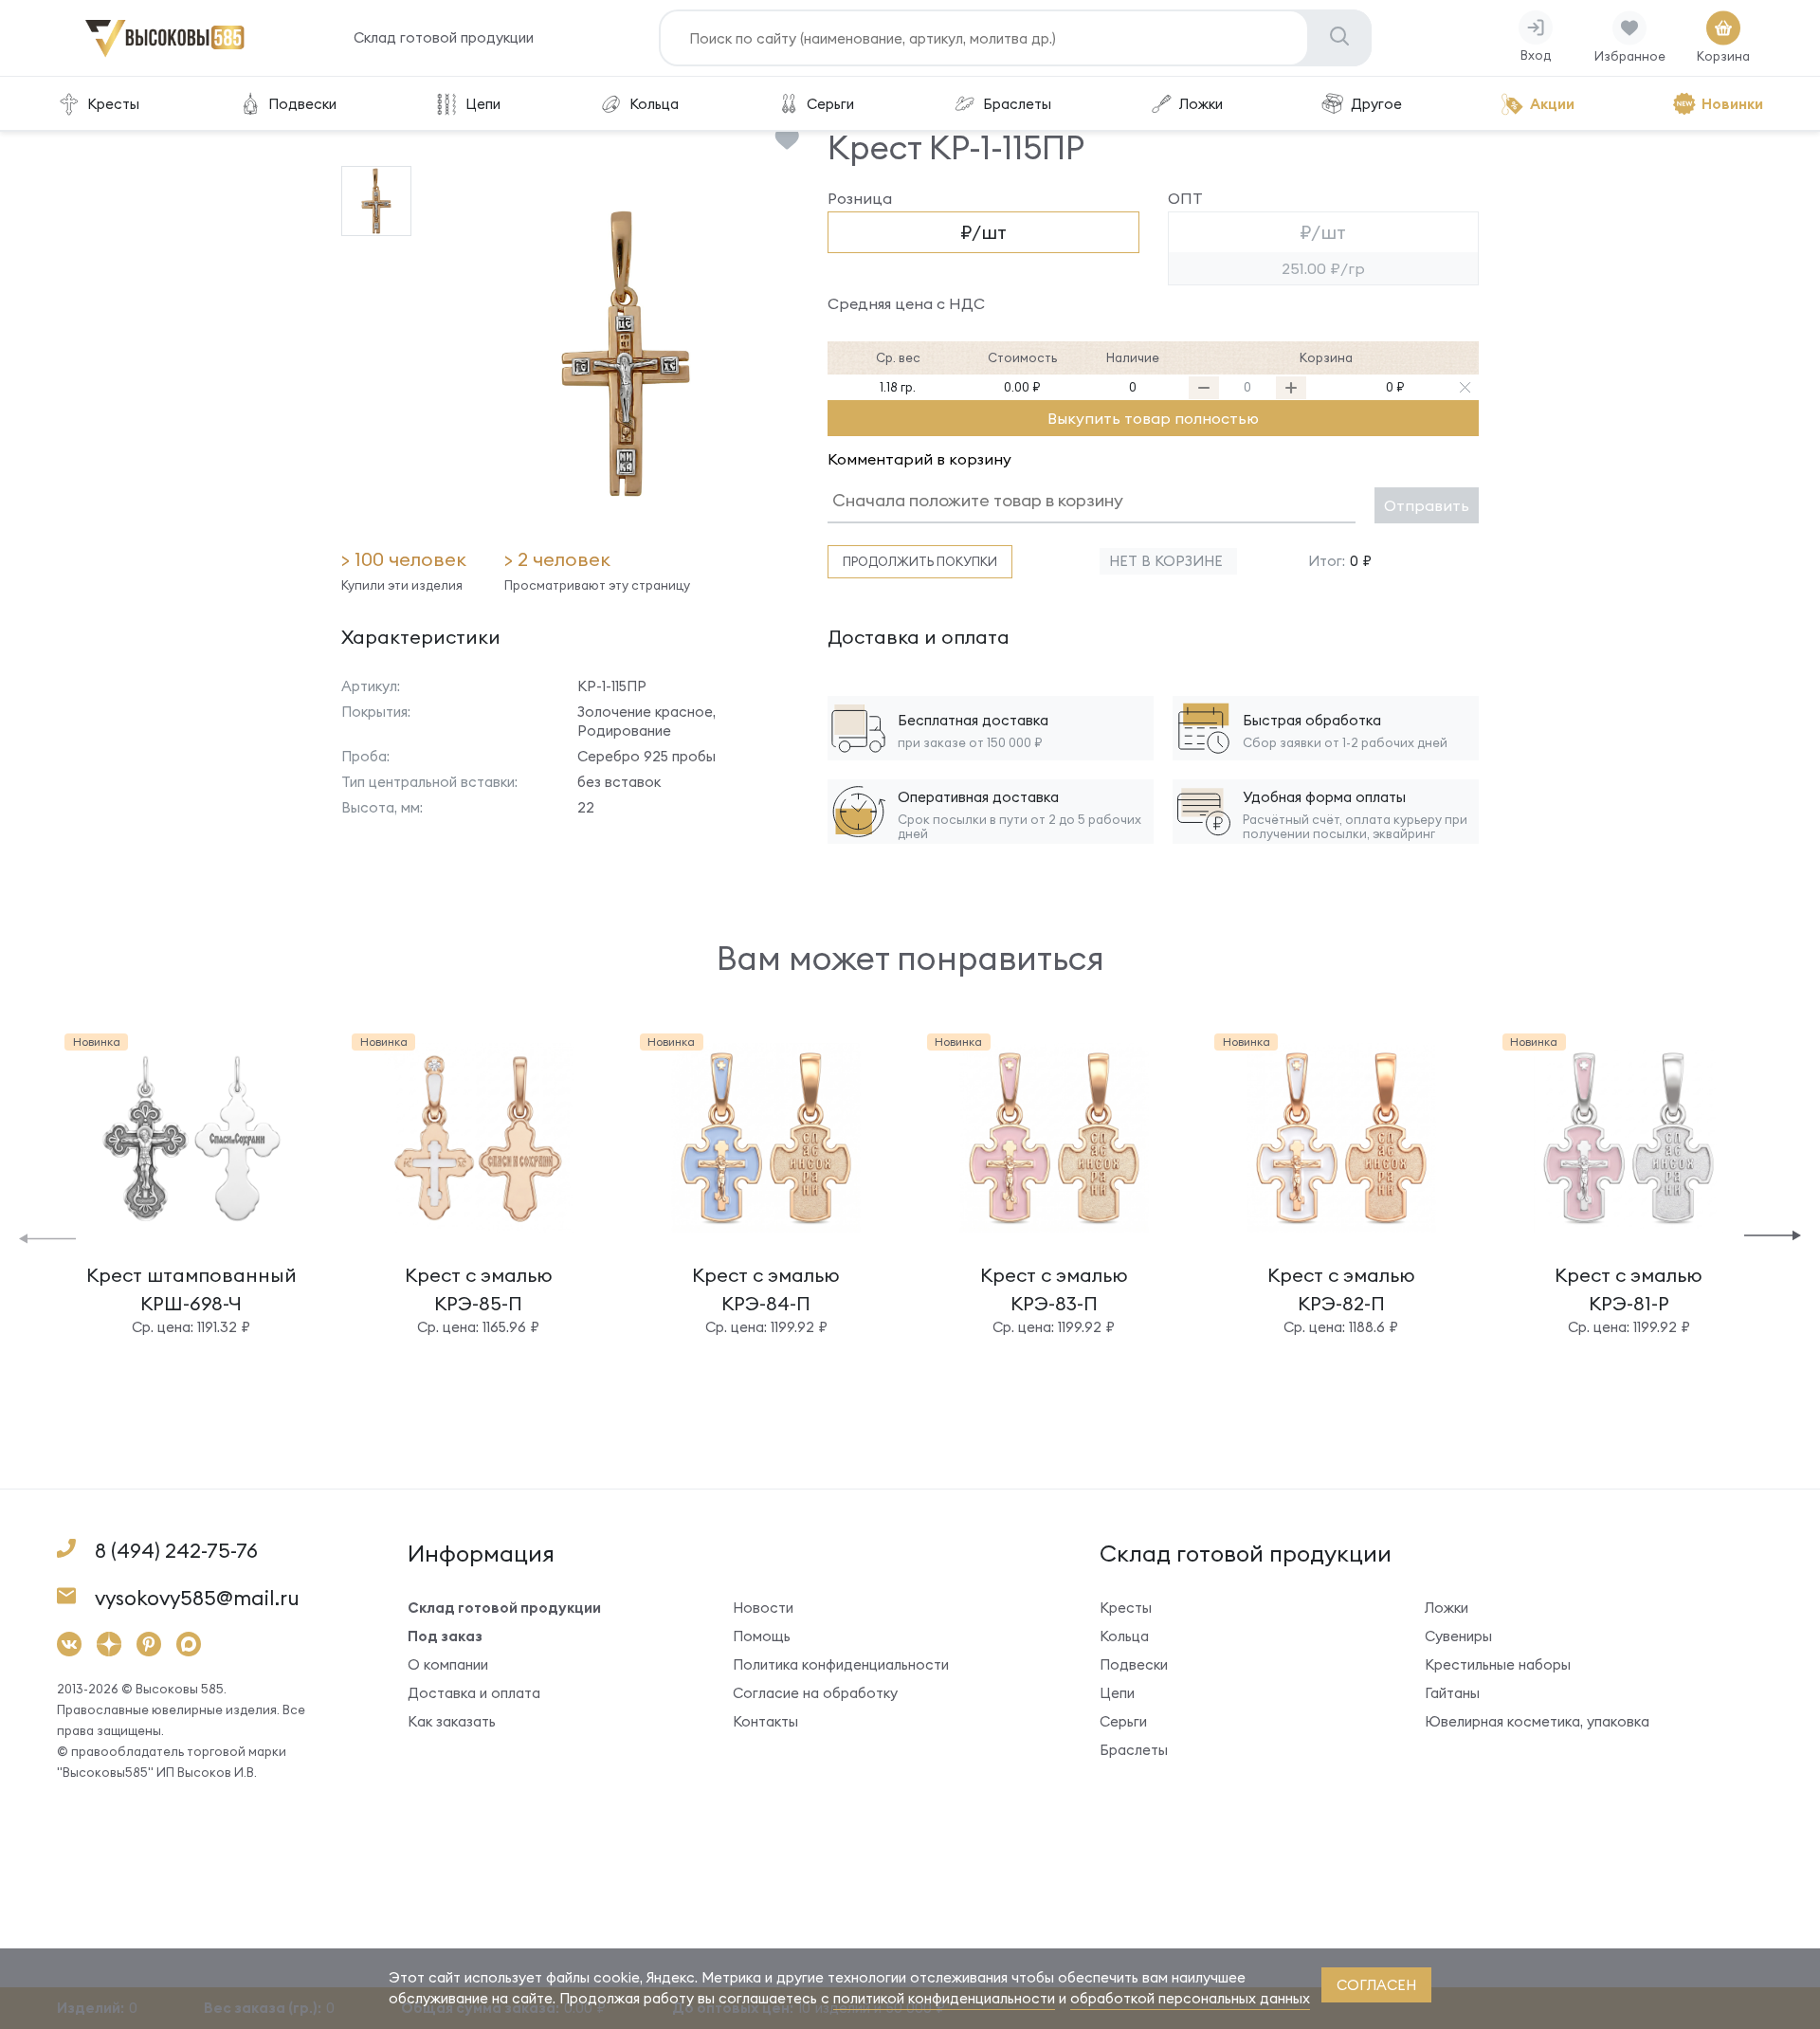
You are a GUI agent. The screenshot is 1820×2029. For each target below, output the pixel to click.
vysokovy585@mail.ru (197, 1598)
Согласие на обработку (815, 1693)
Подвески (302, 104)
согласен (1376, 1985)
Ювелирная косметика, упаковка (1537, 1721)
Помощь (762, 1636)
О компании (448, 1664)
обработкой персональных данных (1190, 1998)
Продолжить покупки (920, 561)
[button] (47, 1237)
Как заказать (452, 1721)
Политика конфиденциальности (841, 1664)
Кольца (654, 104)
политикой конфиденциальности (944, 1998)
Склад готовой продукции (444, 37)
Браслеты (1017, 104)
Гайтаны (1452, 1693)
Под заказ (445, 1636)
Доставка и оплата (474, 1693)
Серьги (830, 104)
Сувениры (1458, 1636)
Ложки (1201, 104)
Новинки (1732, 104)
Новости (763, 1608)
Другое (1376, 104)
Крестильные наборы (1498, 1664)
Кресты (113, 104)
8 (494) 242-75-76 (176, 1551)
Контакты (765, 1721)
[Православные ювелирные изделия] (165, 54)
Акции (1552, 104)
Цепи (483, 104)
